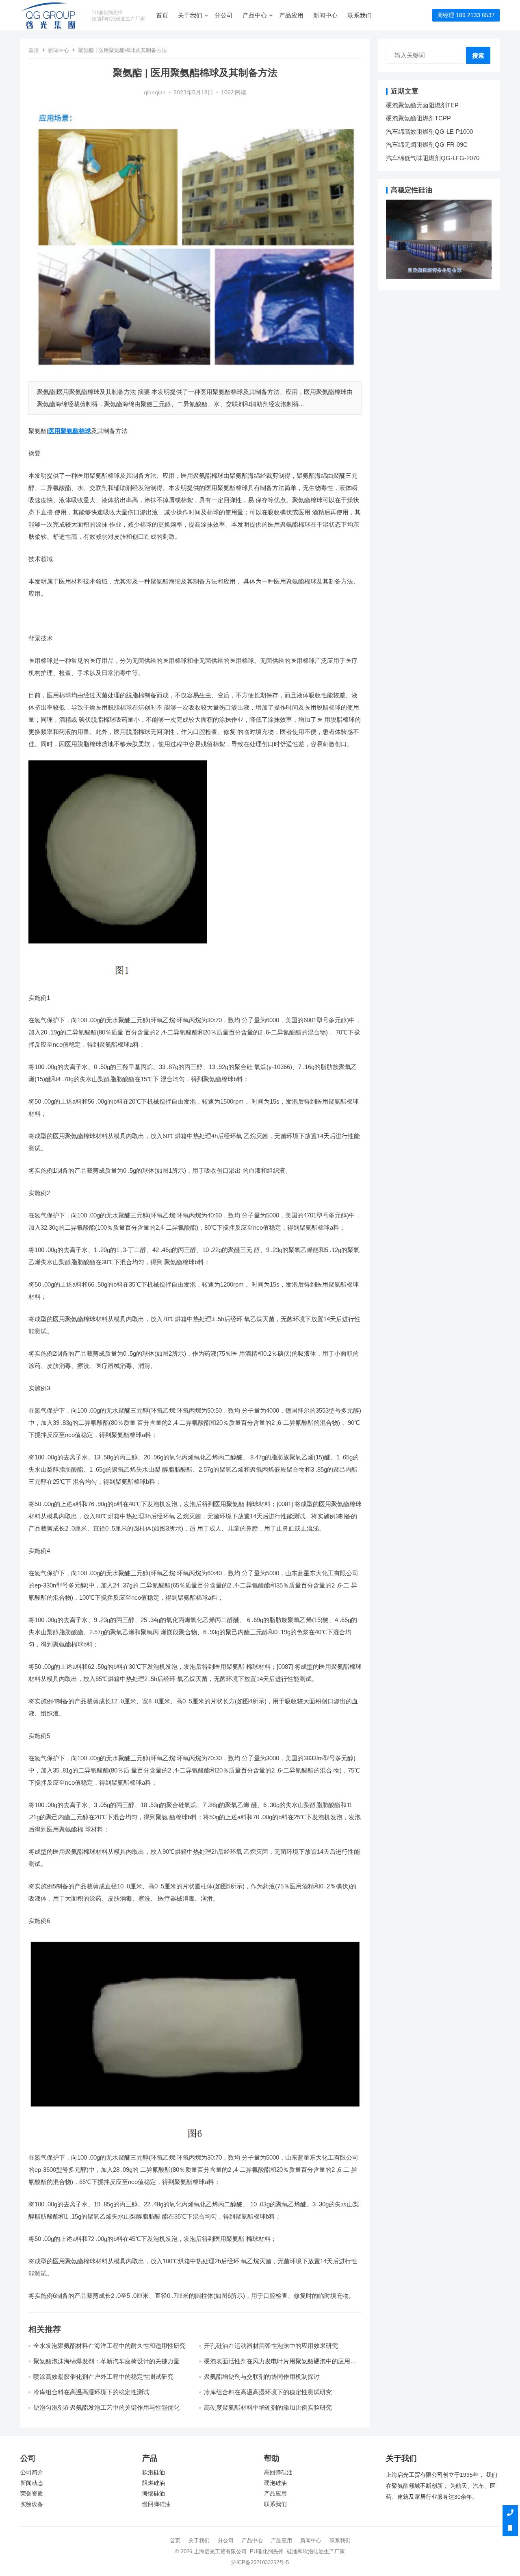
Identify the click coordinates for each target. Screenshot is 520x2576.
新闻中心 (325, 15)
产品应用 (291, 15)
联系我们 (360, 15)
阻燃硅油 (154, 2483)
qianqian (155, 93)
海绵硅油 (154, 2494)
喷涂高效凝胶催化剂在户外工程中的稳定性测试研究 (103, 2377)
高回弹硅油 (278, 2473)
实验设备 (32, 2504)
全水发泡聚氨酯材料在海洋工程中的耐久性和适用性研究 (109, 2346)
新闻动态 (32, 2483)
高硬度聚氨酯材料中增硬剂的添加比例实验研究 (268, 2407)
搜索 (478, 56)
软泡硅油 (154, 2473)
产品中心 (255, 15)
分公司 (224, 15)
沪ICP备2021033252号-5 (260, 2562)
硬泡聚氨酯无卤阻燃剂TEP (422, 105)
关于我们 (190, 15)
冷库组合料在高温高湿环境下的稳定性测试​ (91, 2392)
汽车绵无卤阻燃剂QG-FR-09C (427, 145)
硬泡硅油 (275, 2483)
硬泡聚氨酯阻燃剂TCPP (418, 118)
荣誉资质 (32, 2494)
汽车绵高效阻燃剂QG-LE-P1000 (429, 132)
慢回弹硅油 (156, 2504)
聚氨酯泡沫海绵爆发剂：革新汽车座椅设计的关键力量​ (106, 2361)
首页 (162, 15)
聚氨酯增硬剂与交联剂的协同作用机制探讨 (262, 2377)
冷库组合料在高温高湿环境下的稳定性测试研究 (268, 2392)
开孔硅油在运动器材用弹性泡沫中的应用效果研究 (271, 2346)
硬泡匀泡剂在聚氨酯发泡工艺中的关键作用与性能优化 (106, 2407)
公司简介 (32, 2473)
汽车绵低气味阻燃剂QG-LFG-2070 (433, 158)
